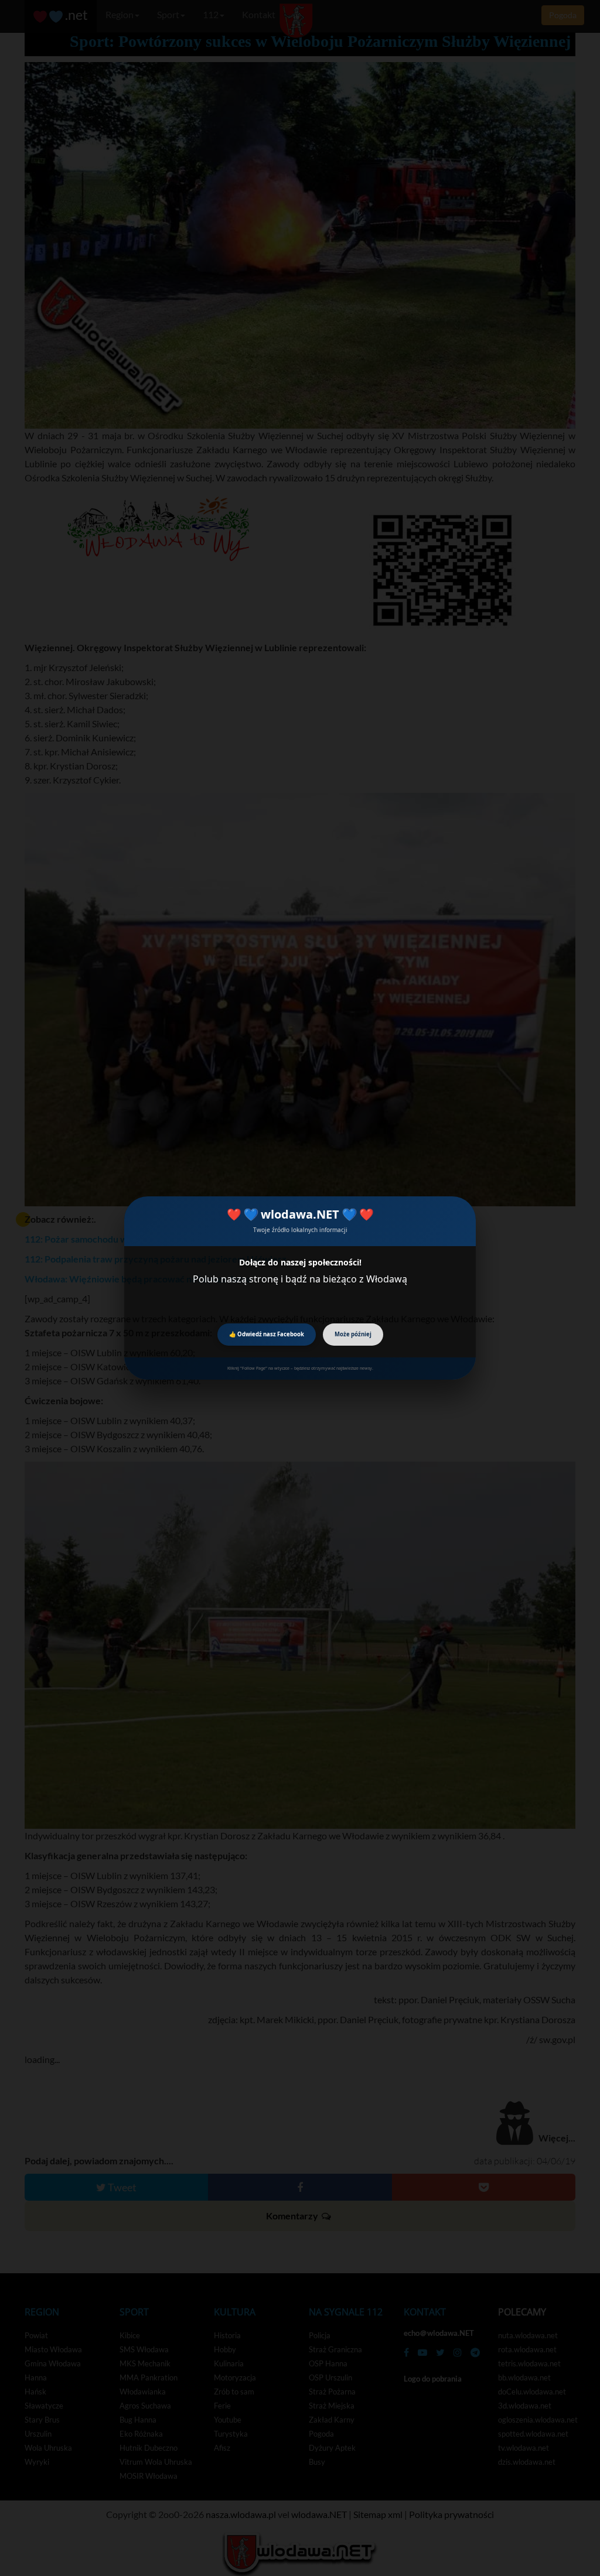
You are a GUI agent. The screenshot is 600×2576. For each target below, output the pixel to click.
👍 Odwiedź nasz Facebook (267, 1334)
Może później (353, 1334)
